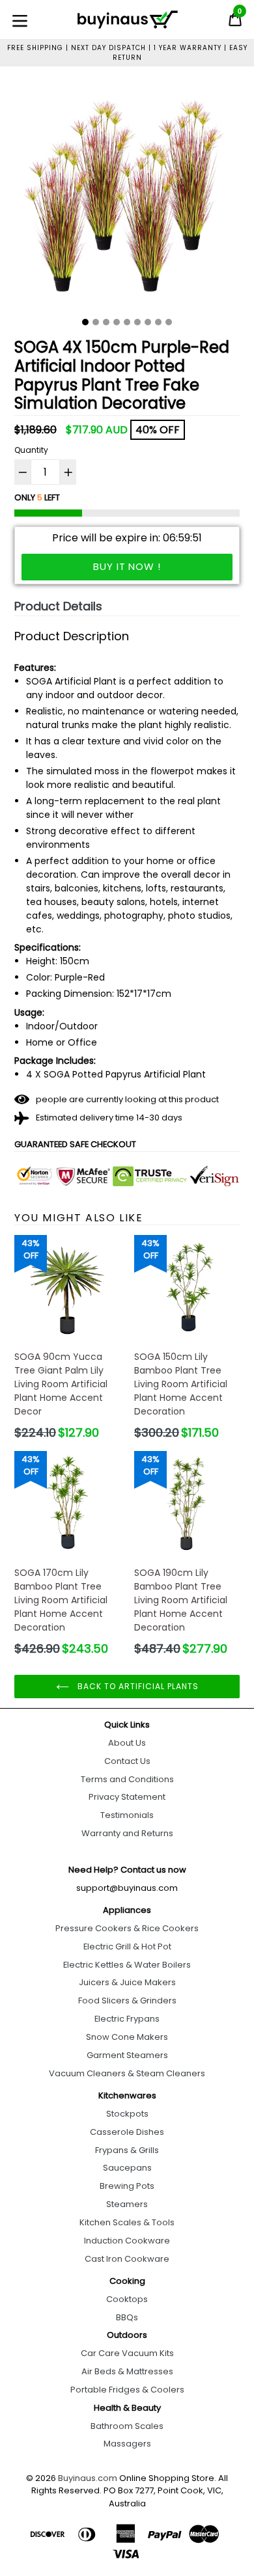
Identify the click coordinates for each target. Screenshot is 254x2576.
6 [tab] (137, 322)
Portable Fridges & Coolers (127, 2390)
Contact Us (127, 1761)
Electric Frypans (127, 2019)
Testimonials (127, 1815)
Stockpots (127, 2114)
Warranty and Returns (127, 1833)
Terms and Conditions (127, 1779)
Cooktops (127, 2299)
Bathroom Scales (127, 2426)
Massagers (127, 2444)
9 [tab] (169, 322)
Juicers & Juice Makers (127, 1982)
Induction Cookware (127, 2241)
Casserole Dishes (127, 2132)
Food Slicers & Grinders (127, 2000)
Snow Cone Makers (127, 2037)
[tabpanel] (127, 197)
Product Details (58, 606)
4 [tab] (117, 322)
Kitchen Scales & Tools (127, 2222)
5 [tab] (127, 322)
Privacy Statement (127, 1797)
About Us (127, 1743)
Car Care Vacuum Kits (127, 2353)
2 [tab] (96, 322)
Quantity (31, 450)
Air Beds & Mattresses (127, 2371)
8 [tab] (158, 322)
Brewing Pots (127, 2186)
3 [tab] (106, 322)
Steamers (127, 2204)
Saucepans (127, 2168)
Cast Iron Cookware (127, 2259)
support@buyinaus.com (127, 1888)
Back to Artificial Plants (137, 1686)
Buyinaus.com (88, 2478)
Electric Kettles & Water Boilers (127, 1965)
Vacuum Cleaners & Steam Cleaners (127, 2073)
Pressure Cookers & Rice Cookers (127, 1928)
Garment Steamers (127, 2055)
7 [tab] (148, 322)
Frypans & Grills (127, 2150)
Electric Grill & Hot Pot (127, 1946)
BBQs (127, 2317)
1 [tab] (85, 322)
